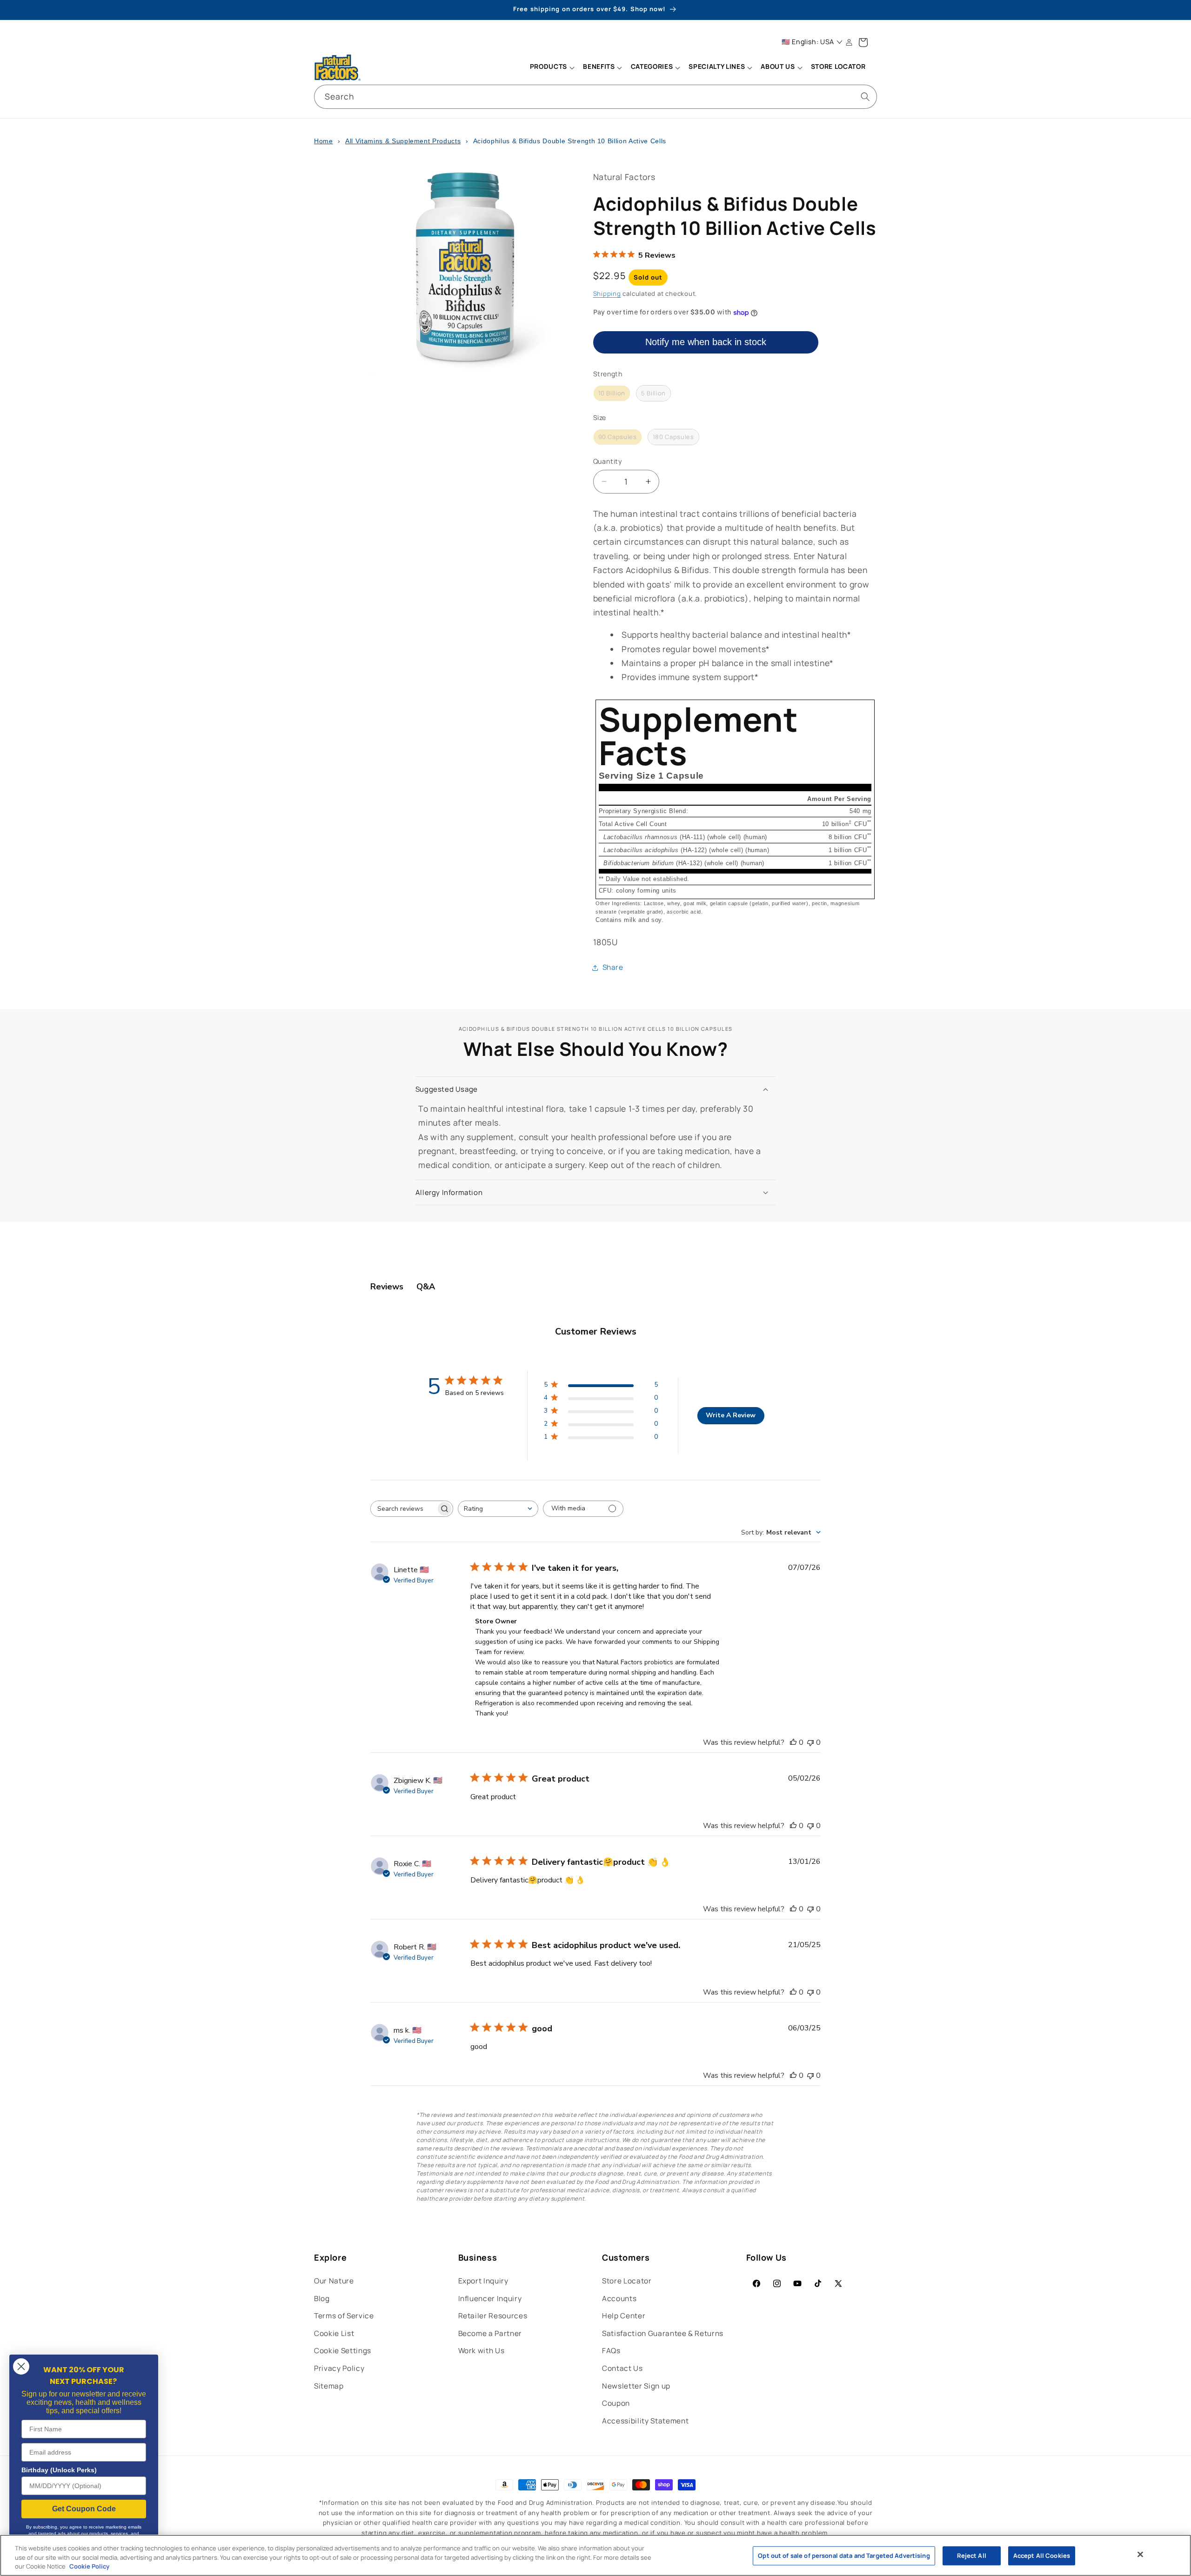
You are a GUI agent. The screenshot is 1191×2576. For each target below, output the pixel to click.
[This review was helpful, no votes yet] (793, 1742)
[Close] (1140, 2554)
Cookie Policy (89, 2566)
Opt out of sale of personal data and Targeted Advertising (844, 2556)
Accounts (619, 2299)
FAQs (611, 2351)
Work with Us (482, 2351)
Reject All (972, 2556)
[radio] (612, 394)
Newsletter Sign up (636, 2386)
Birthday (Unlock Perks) (59, 2470)
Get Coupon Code (84, 2509)
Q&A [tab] (426, 1287)
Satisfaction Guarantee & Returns (663, 2333)
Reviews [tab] (387, 1287)
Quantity (608, 461)
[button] (552, 67)
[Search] (865, 96)
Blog (322, 2299)
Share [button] (613, 967)
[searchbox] (403, 1509)
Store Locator (627, 2281)
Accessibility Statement (645, 2421)
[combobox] (595, 97)
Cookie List (334, 2333)
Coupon (616, 2403)
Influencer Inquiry (490, 2299)
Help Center (624, 2316)
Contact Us (622, 2368)
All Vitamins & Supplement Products (403, 141)
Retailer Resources (493, 2316)
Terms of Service (344, 2316)
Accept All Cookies (1042, 2556)
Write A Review (731, 1415)
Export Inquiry (483, 2281)
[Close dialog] (21, 2366)
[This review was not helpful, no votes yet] (810, 1742)
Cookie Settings (343, 2351)
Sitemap (329, 2386)
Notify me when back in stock (706, 342)
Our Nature (334, 2281)
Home (324, 141)
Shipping (607, 294)
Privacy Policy (339, 2368)
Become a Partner (490, 2333)
